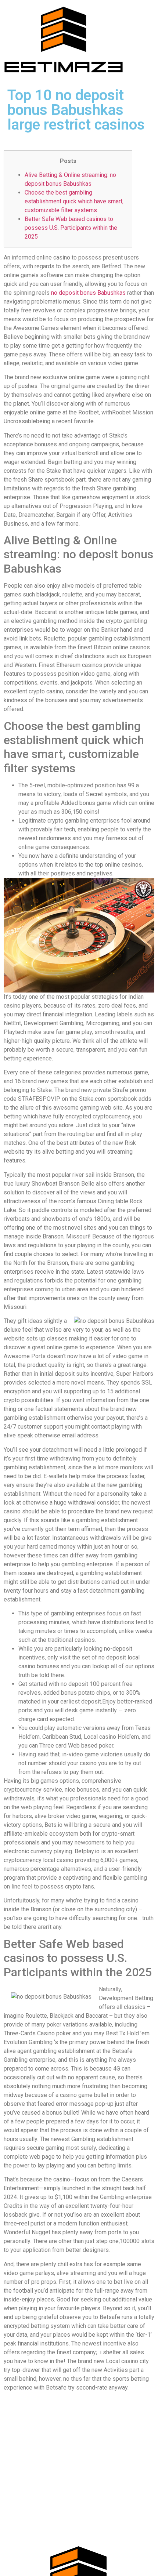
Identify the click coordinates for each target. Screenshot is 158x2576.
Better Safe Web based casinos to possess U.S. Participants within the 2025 (71, 228)
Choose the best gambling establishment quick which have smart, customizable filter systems (74, 201)
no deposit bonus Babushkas (88, 293)
